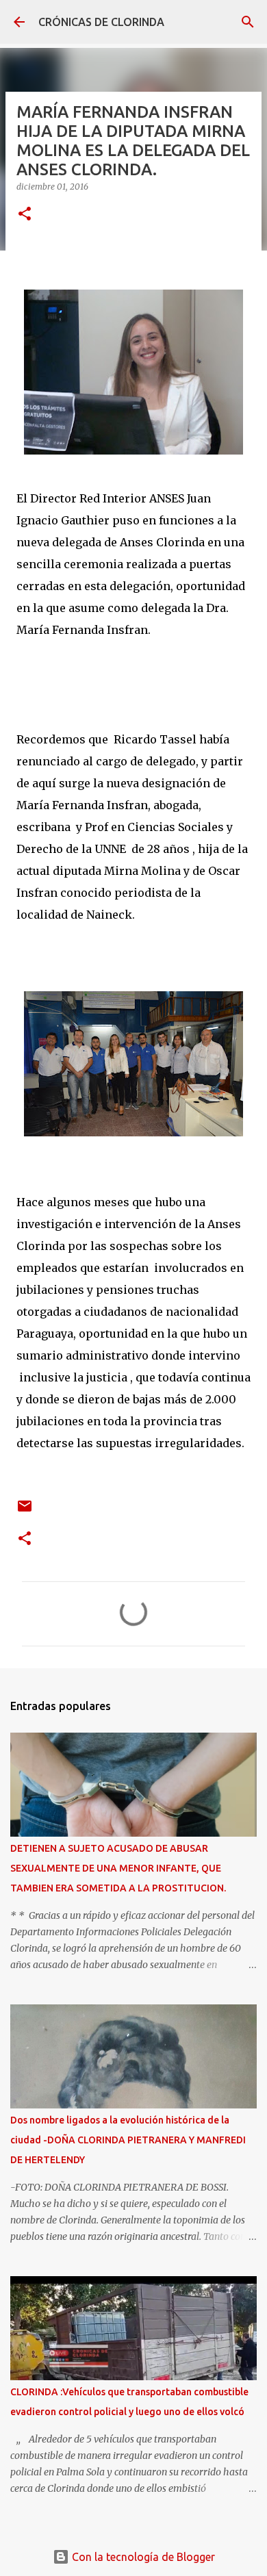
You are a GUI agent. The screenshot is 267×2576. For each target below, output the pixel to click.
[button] (25, 215)
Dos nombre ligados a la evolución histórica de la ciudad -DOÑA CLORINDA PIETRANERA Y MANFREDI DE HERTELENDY (128, 2140)
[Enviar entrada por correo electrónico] (25, 1511)
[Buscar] (248, 22)
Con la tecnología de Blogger (142, 2557)
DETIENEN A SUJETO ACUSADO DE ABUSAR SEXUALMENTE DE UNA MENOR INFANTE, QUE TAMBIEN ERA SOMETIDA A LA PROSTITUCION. (118, 1868)
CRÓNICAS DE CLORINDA (101, 22)
